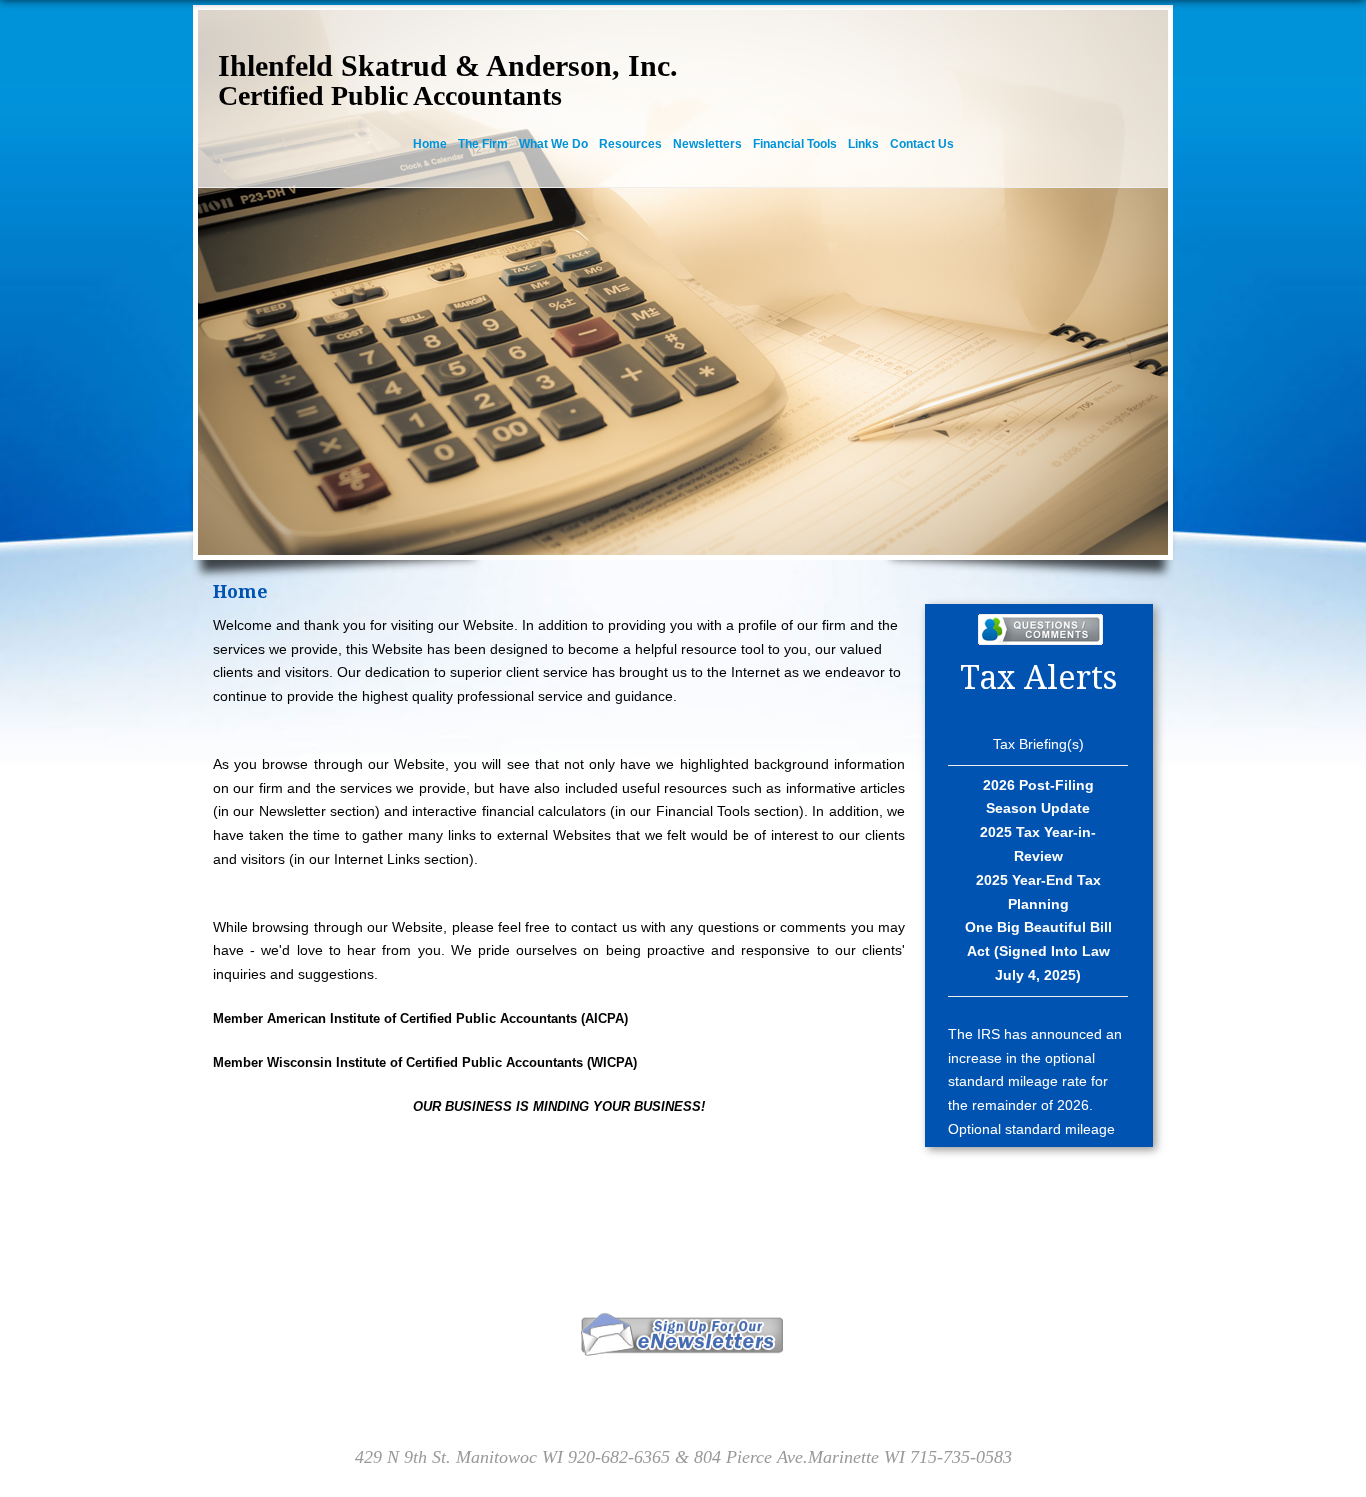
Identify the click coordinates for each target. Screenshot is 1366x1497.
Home (430, 144)
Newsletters (707, 144)
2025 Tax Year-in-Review (1038, 844)
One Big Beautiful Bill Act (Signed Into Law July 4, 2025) (1038, 951)
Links (863, 144)
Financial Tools (795, 144)
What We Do (553, 144)
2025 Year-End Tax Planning (1038, 892)
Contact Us (922, 144)
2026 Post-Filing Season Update (1038, 797)
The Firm (483, 144)
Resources (630, 144)
